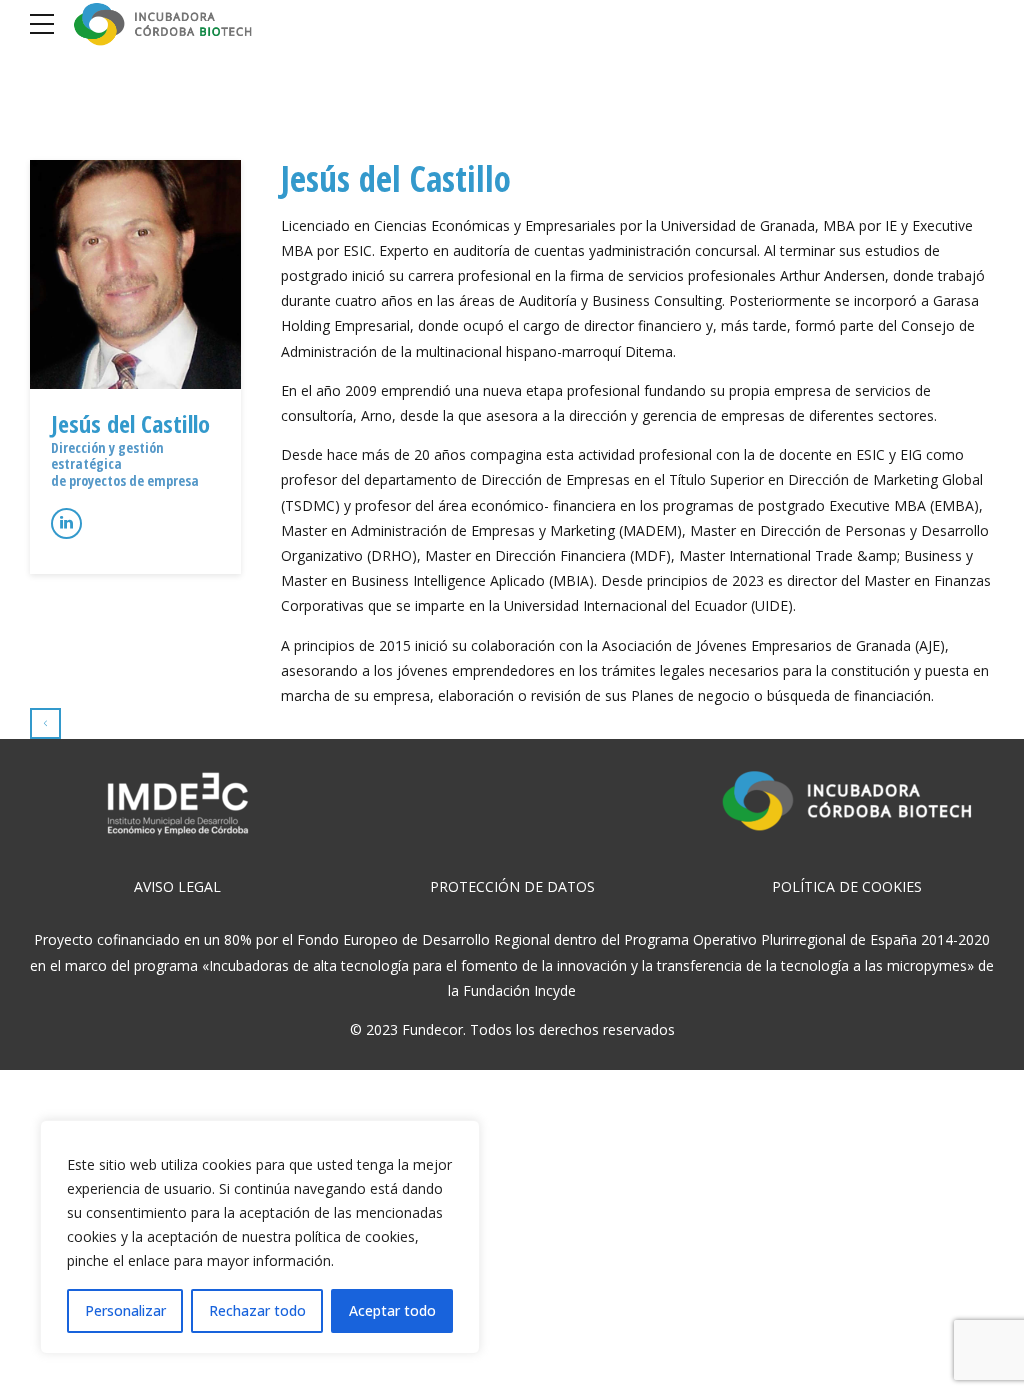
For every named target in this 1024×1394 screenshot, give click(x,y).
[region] (260, 1237)
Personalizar (125, 1310)
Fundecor (432, 1029)
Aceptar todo (392, 1310)
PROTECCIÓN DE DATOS (512, 886)
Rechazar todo (257, 1310)
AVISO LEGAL (177, 886)
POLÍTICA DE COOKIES (847, 886)
